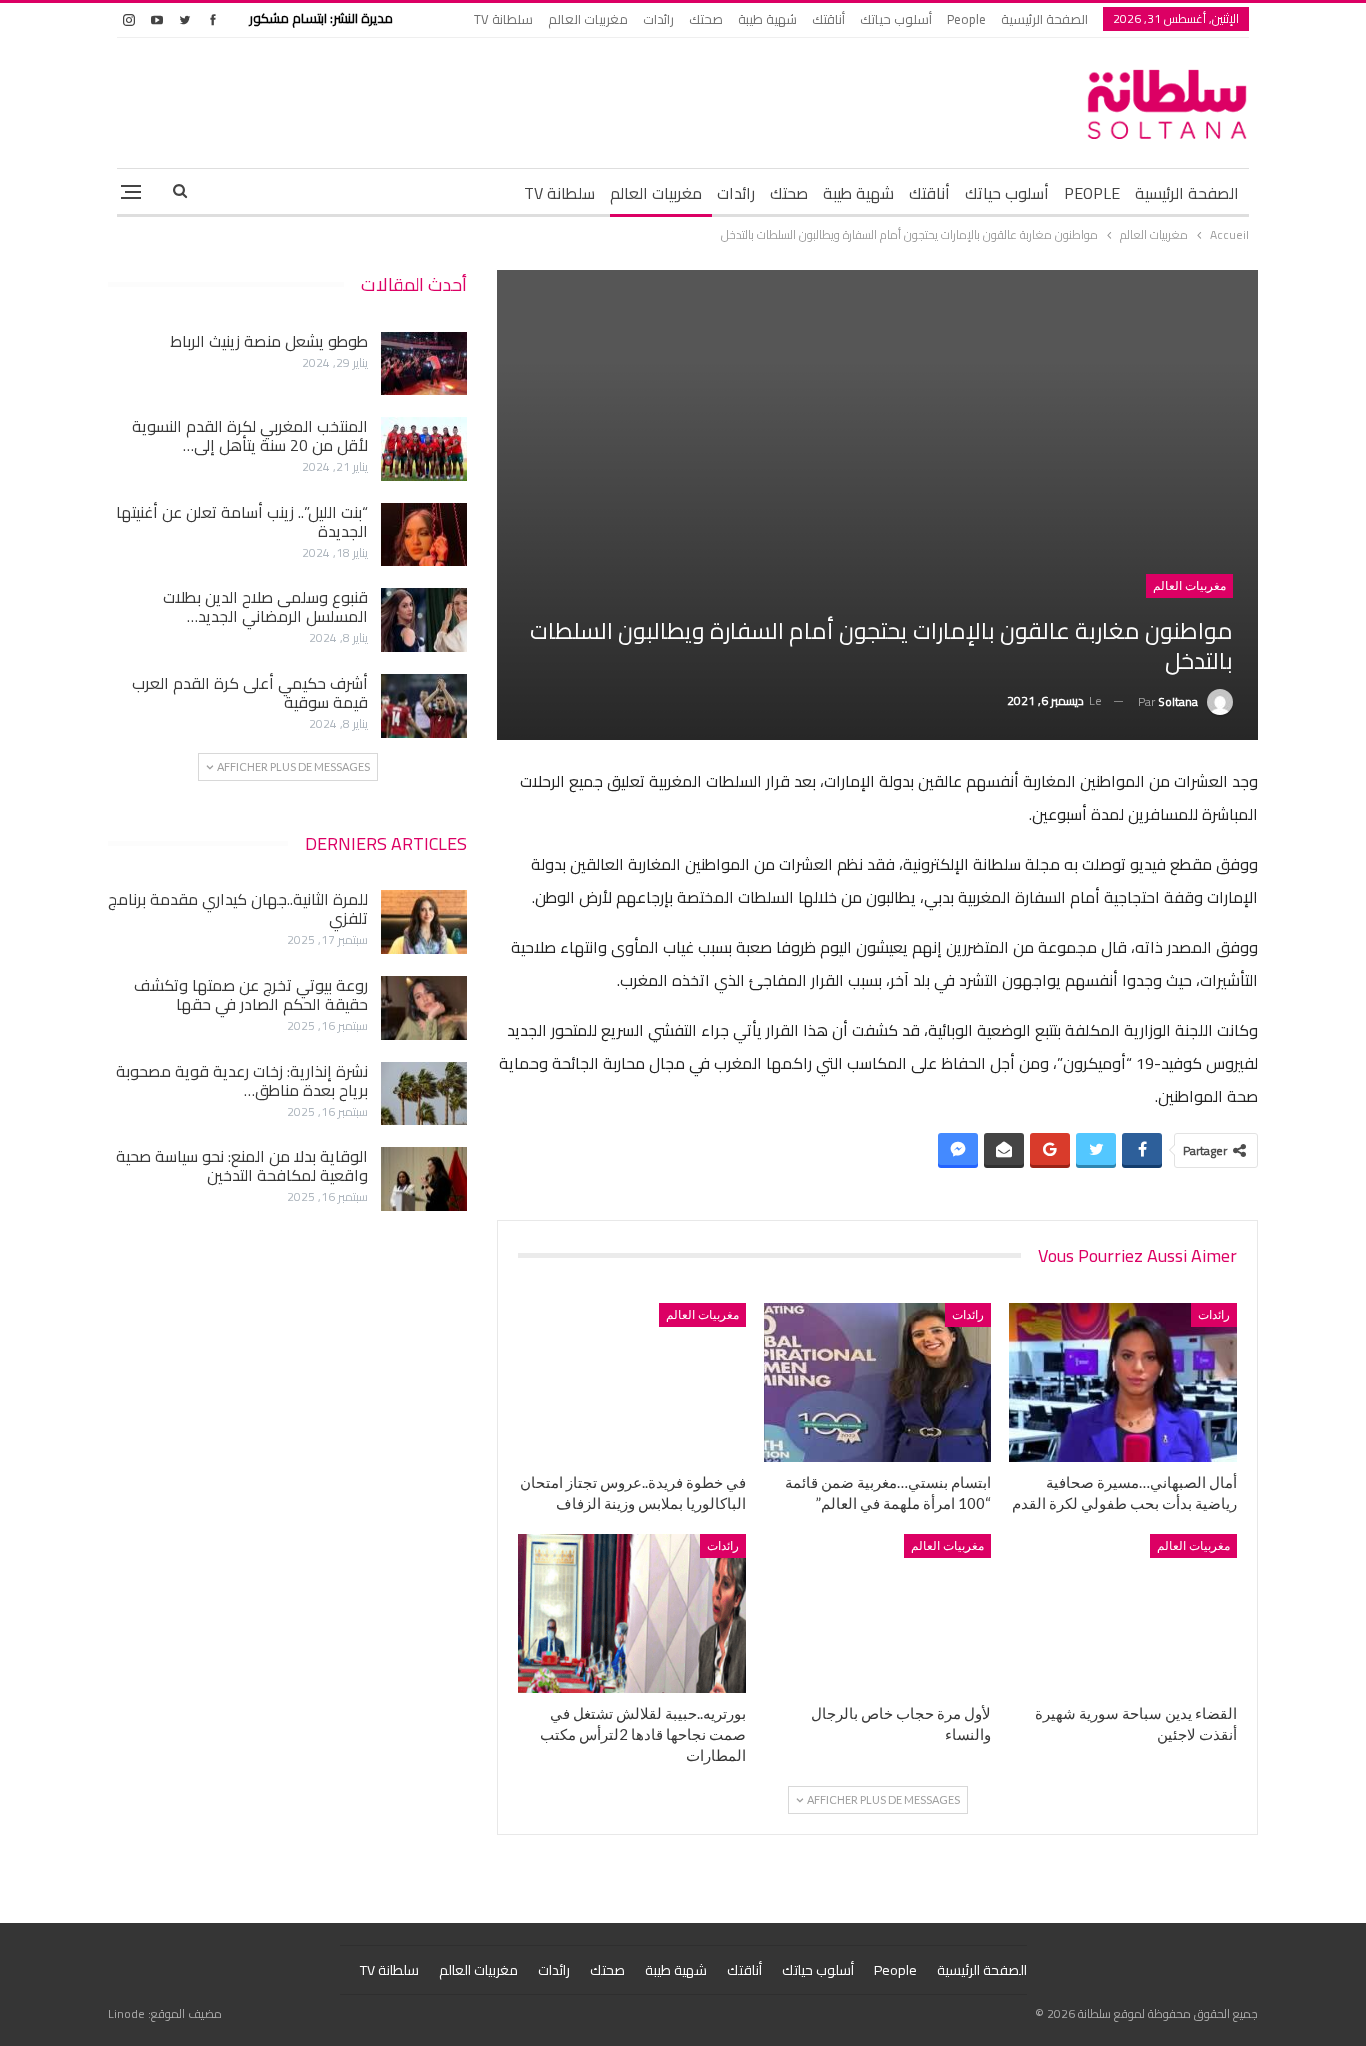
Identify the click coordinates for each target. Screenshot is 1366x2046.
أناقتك (828, 19)
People (966, 19)
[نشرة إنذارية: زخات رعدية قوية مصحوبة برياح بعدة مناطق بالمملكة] (424, 1094)
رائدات (658, 19)
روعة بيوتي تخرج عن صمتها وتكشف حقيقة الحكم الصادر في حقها (251, 994)
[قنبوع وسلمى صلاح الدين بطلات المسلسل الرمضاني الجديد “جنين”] (424, 620)
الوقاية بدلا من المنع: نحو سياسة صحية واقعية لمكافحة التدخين (242, 1165)
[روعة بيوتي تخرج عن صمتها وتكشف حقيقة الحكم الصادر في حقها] (424, 1008)
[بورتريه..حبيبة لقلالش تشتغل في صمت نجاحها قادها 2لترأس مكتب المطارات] (632, 1613)
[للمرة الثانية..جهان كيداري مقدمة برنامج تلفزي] (424, 922)
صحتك (706, 19)
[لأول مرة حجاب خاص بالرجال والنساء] (878, 1613)
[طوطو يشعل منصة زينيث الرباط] (424, 364)
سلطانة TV (503, 19)
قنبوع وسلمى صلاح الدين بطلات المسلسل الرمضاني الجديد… (265, 606)
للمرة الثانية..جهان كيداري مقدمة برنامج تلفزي (238, 908)
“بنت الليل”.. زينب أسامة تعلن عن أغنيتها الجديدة (242, 521)
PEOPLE (1092, 193)
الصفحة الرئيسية (1044, 19)
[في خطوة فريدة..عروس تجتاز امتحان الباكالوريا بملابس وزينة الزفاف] (632, 1382)
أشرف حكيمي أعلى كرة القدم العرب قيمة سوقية (250, 692)
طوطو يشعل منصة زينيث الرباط (269, 341)
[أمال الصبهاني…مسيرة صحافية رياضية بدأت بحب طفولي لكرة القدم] (1123, 1382)
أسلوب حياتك (896, 19)
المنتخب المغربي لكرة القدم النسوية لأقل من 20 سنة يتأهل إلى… (250, 435)
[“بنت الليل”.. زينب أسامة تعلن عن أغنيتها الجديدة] (424, 535)
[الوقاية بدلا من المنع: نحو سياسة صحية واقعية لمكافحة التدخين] (424, 1179)
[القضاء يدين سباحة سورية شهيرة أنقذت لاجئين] (1123, 1613)
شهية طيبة (767, 19)
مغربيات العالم (588, 19)
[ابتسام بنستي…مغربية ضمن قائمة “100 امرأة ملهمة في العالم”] (878, 1382)
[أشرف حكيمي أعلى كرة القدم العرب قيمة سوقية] (424, 706)
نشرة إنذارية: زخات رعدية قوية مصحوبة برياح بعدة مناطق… (242, 1080)
